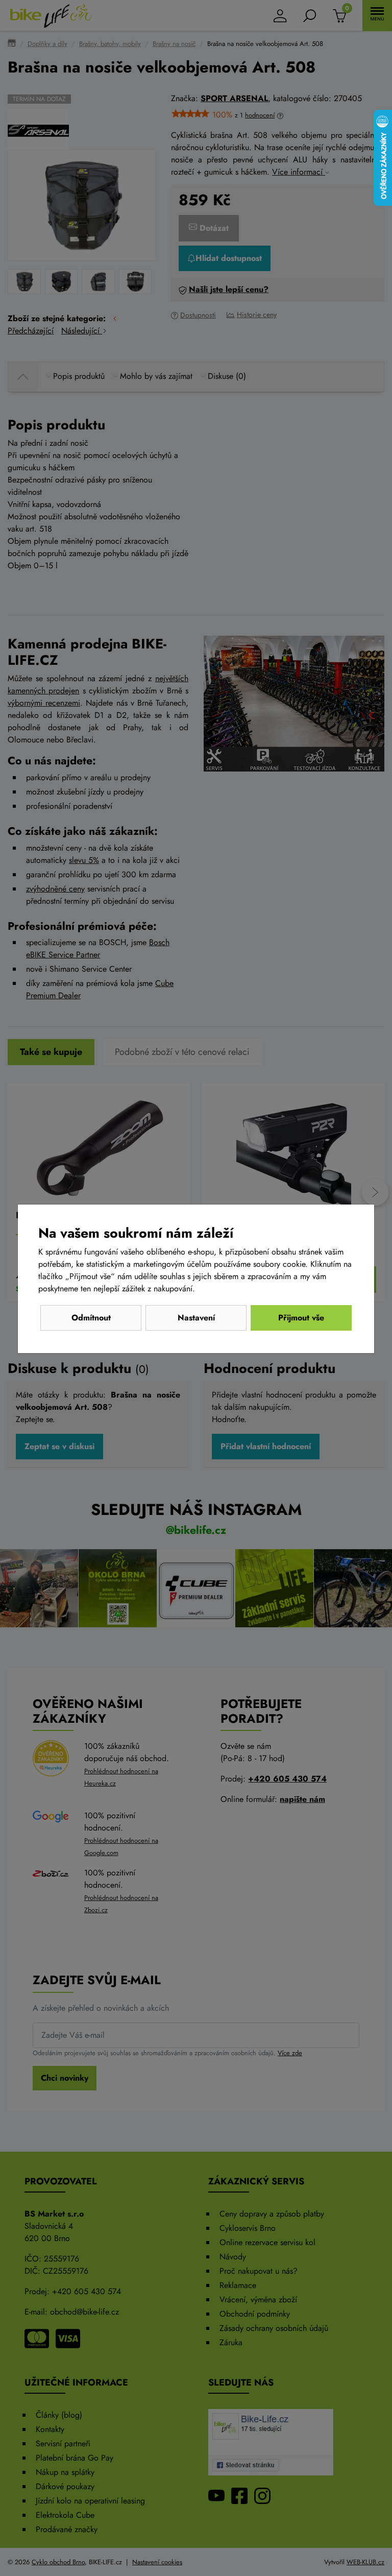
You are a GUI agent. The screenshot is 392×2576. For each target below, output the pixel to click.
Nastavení (196, 1318)
